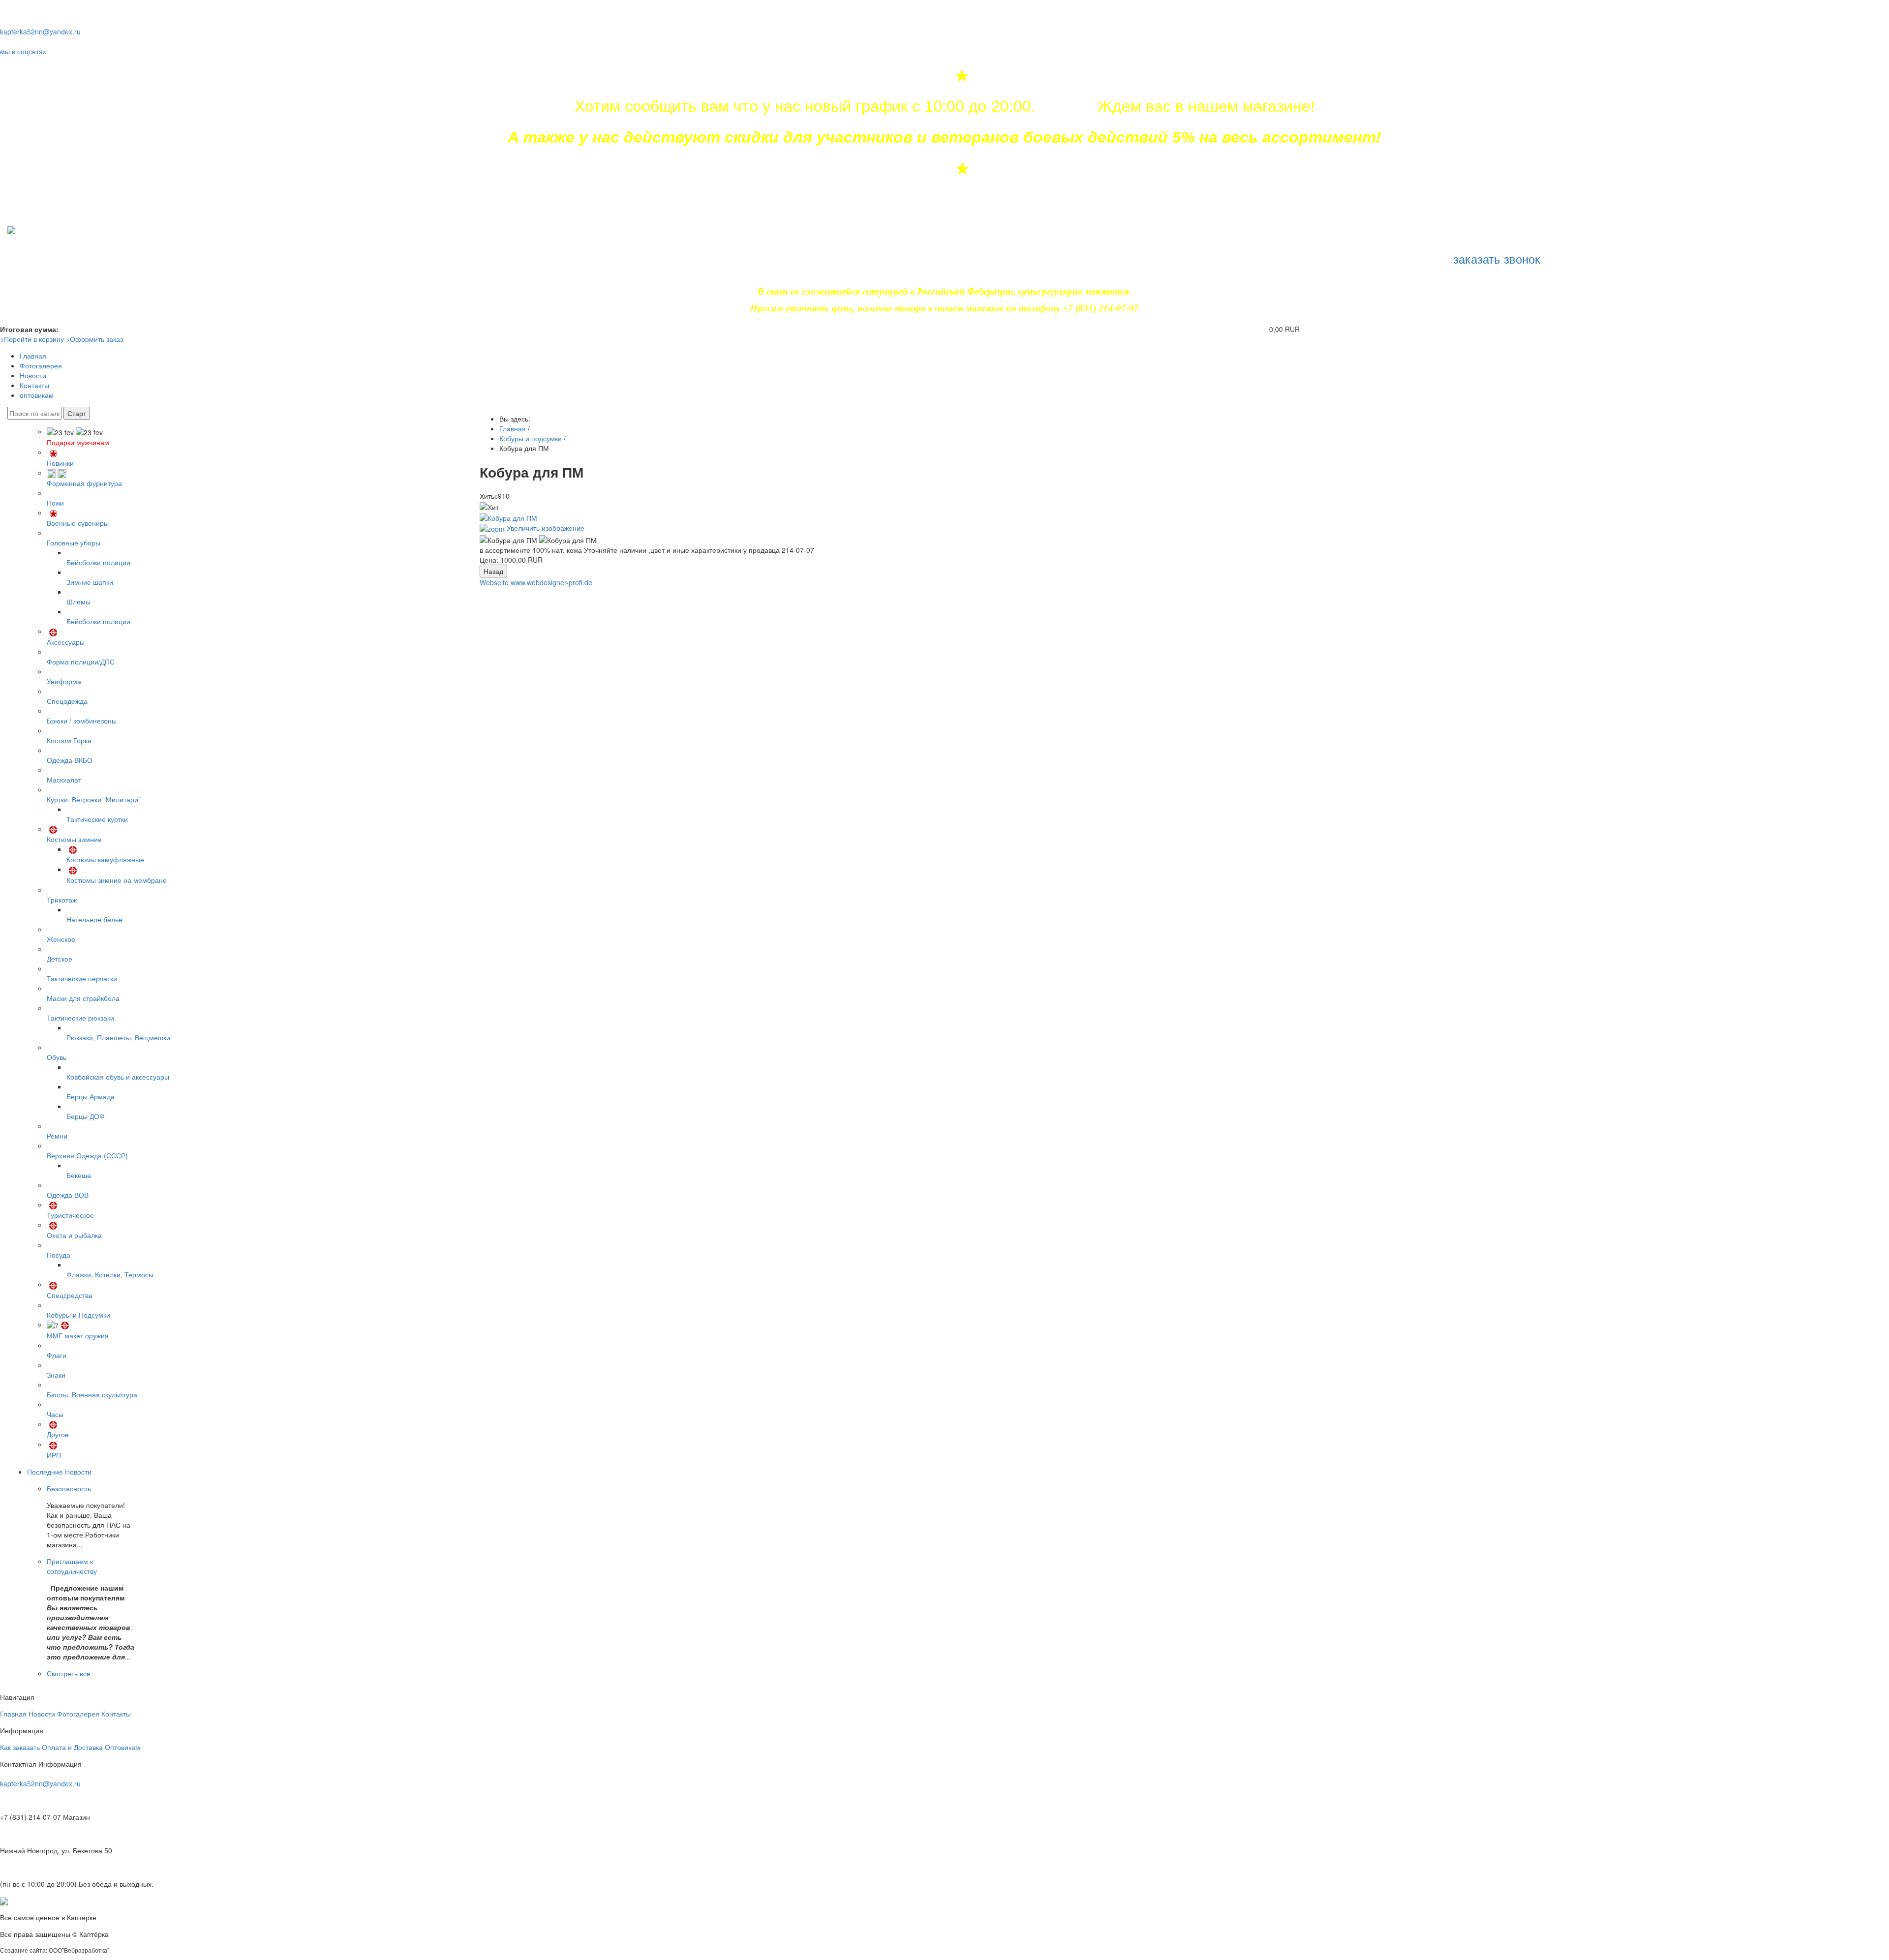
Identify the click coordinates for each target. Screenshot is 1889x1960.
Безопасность (69, 1488)
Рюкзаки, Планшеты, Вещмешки (118, 1037)
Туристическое (70, 1215)
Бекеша (79, 1175)
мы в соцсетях (23, 51)
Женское (61, 939)
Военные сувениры (78, 523)
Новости (33, 375)
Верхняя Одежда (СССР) (87, 1155)
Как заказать (20, 1747)
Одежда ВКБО (70, 760)
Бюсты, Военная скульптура (92, 1394)
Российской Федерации (965, 291)
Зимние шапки (90, 582)
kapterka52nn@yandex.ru (40, 31)
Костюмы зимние (74, 839)
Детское (60, 959)
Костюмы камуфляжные (105, 859)
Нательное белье (94, 919)
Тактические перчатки (82, 978)
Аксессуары (66, 642)
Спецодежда (67, 701)
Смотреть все (69, 1673)
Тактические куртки (97, 819)
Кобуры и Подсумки (78, 1315)
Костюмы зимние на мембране (117, 880)
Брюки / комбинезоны (82, 721)
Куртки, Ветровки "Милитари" (94, 799)
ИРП (54, 1455)
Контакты (34, 385)
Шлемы (78, 602)
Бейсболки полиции (98, 562)
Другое (58, 1434)
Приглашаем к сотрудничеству (72, 1566)
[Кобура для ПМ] (508, 540)
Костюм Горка (69, 740)
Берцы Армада (91, 1096)
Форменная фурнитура (84, 483)
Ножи (55, 503)
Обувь (57, 1057)
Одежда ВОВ (68, 1195)
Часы (55, 1414)
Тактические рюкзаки (80, 1018)
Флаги (57, 1355)
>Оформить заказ (94, 339)
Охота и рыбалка (74, 1235)
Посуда (59, 1255)
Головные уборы (74, 543)
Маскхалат (64, 780)
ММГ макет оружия (78, 1335)
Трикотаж (62, 900)
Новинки (60, 463)
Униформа (64, 681)
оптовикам (37, 395)
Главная (33, 356)
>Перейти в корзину (32, 339)
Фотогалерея (41, 365)
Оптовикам (122, 1747)
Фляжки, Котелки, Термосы (110, 1274)
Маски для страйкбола (83, 998)
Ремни (57, 1136)
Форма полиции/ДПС (81, 662)
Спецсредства (70, 1295)
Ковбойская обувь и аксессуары (118, 1077)
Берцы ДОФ (86, 1116)
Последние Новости (59, 1472)
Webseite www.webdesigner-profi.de (536, 582)
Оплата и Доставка (72, 1747)
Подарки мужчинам (78, 442)
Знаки (56, 1375)
